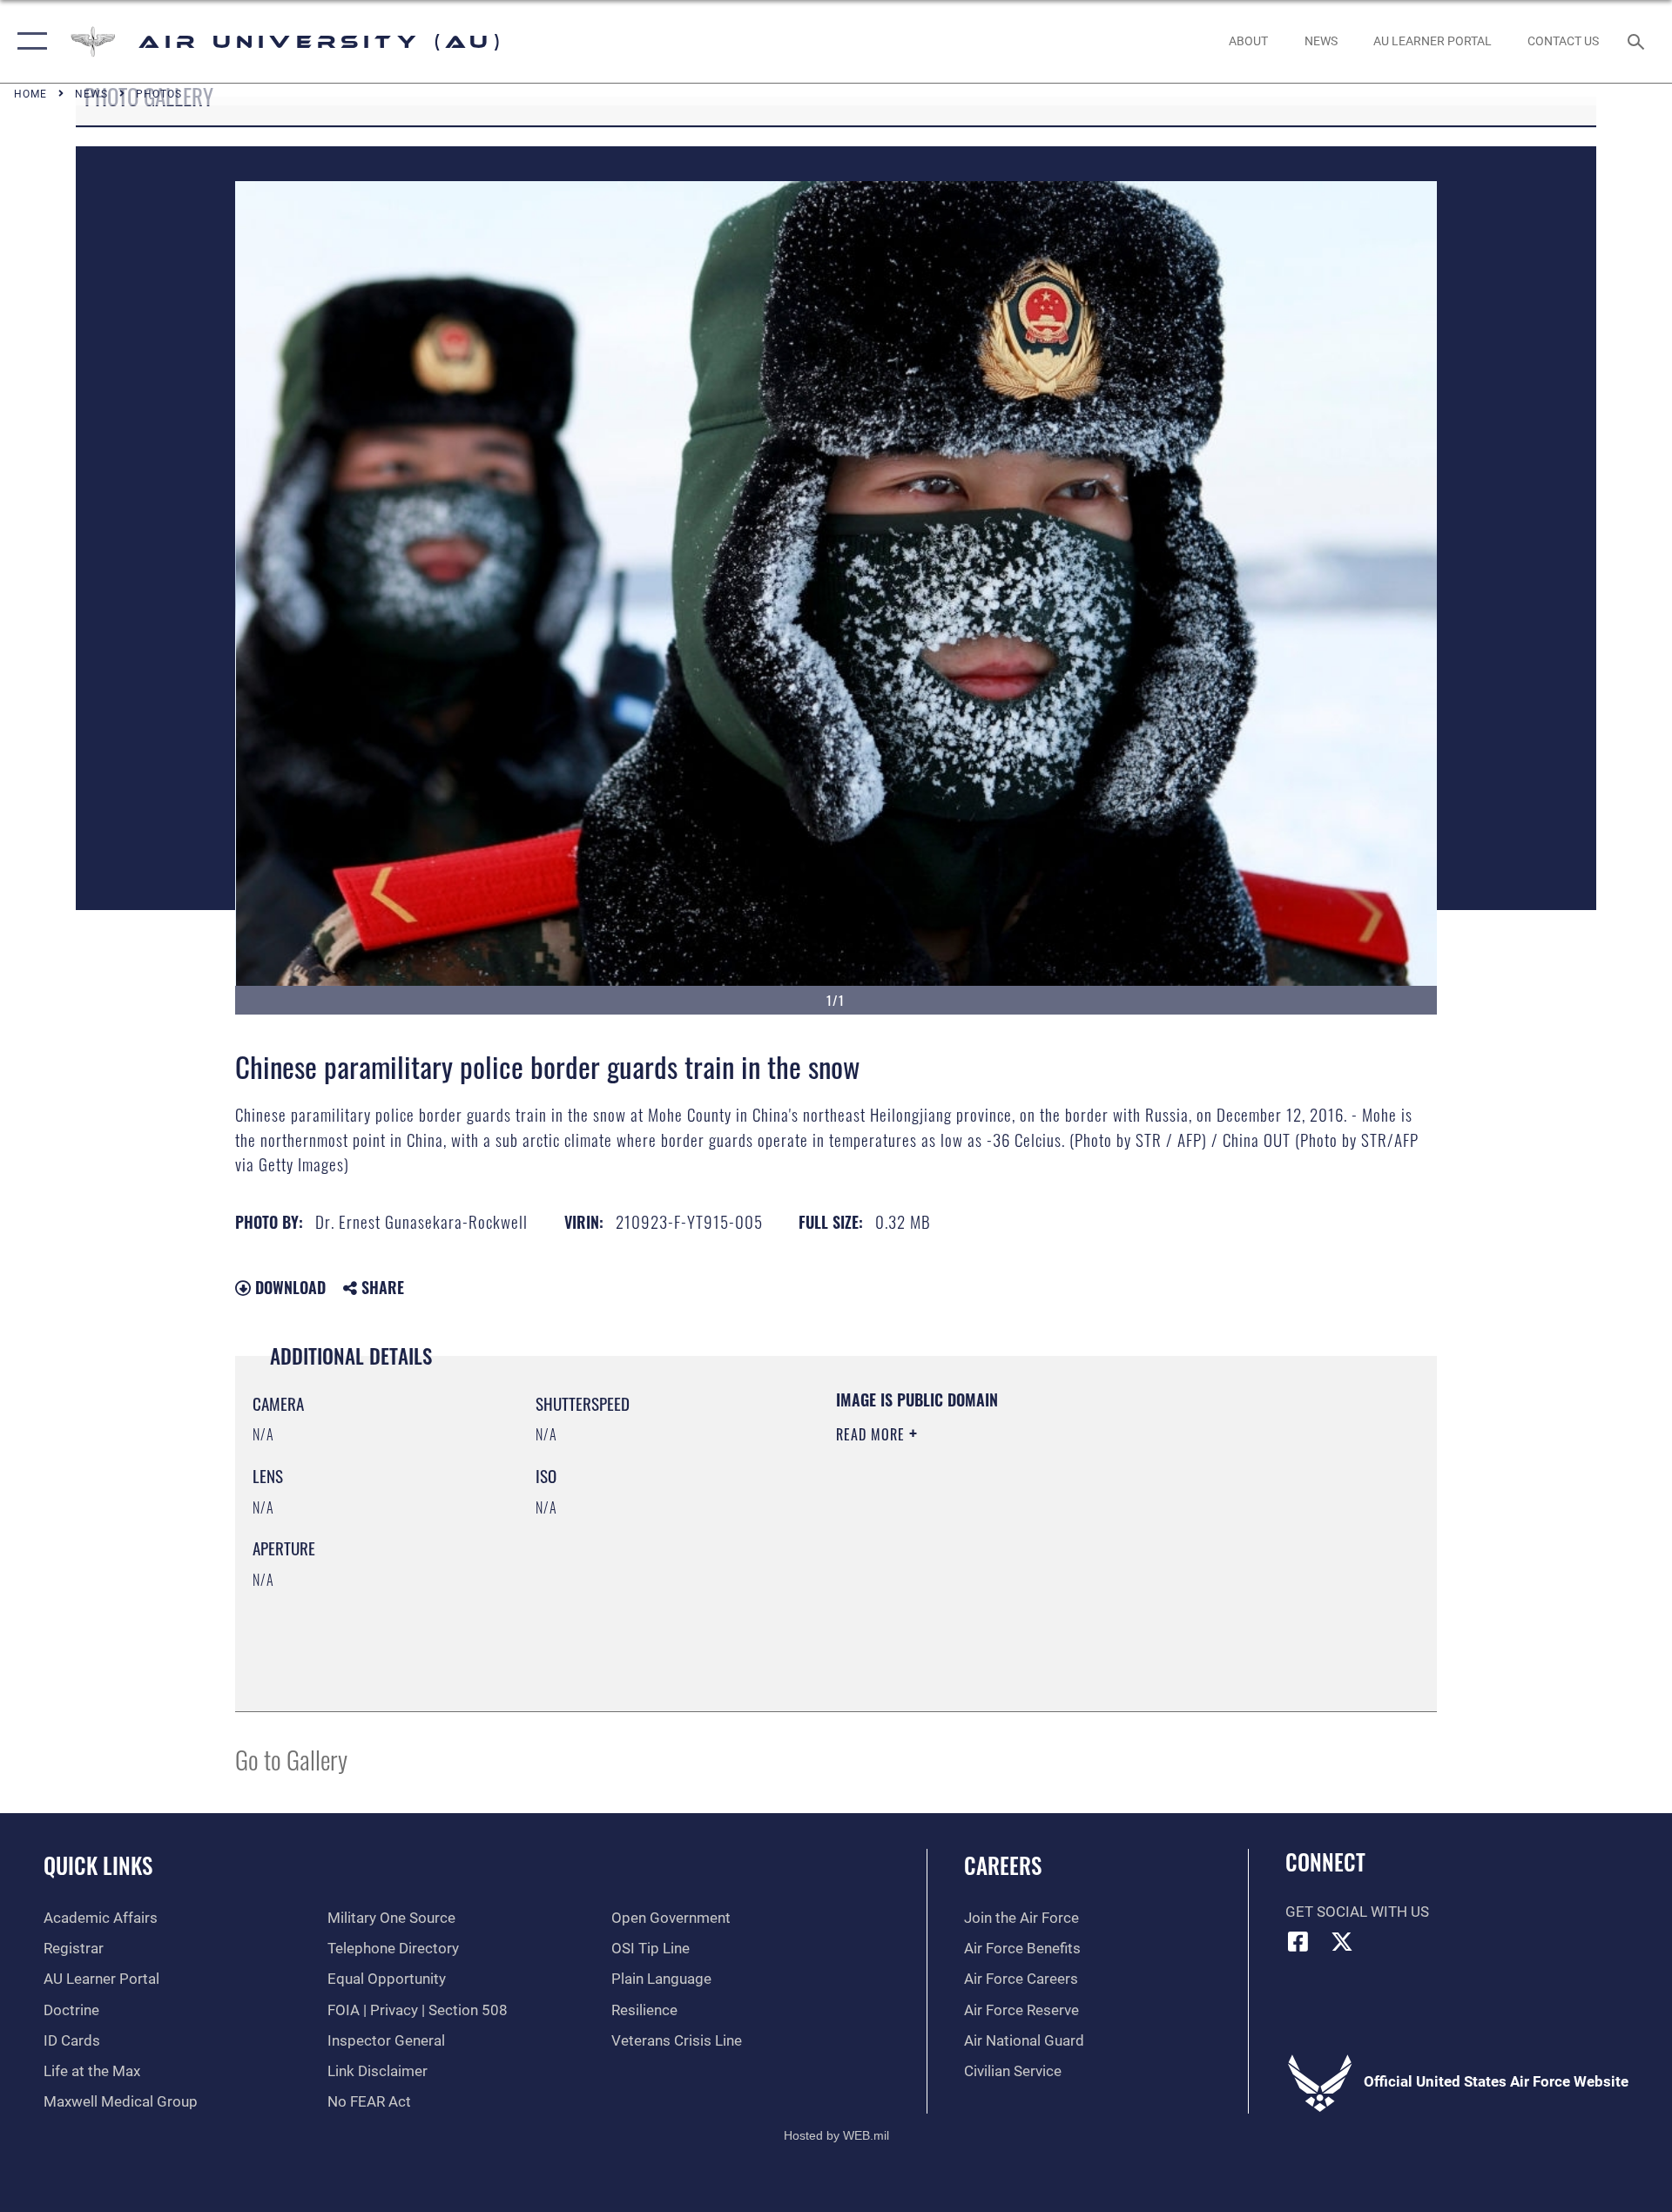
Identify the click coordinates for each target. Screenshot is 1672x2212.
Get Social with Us (1357, 1912)
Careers (1003, 1865)
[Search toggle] (1638, 41)
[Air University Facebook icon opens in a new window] (1298, 1941)
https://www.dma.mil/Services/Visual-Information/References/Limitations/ (1040, 1545)
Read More (873, 1434)
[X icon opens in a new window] (1342, 1941)
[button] (28, 41)
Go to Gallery (291, 1759)
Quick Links (98, 1865)
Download (288, 1287)
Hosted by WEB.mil (836, 2135)
